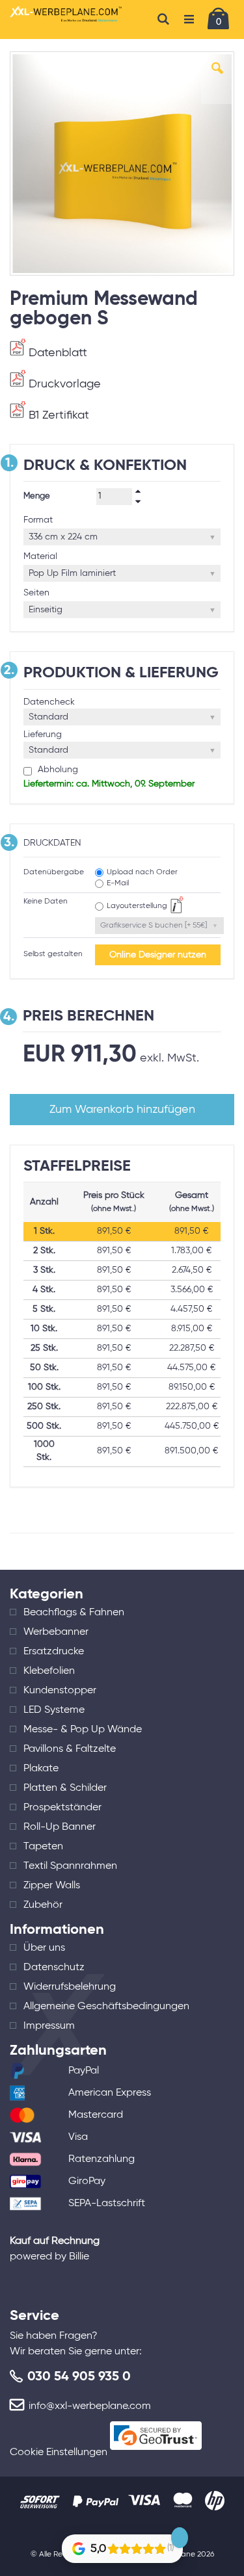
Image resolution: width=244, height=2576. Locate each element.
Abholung (57, 770)
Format (38, 520)
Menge (37, 496)
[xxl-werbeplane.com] (66, 20)
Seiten (36, 593)
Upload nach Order (142, 872)
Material (40, 556)
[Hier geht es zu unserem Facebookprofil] (93, 2530)
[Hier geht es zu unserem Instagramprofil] (129, 2530)
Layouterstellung (137, 906)
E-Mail (118, 883)
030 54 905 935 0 (79, 2377)
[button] (217, 78)
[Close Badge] (180, 2538)
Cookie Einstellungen (59, 2452)
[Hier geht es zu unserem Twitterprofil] (164, 2530)
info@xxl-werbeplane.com (90, 2406)
